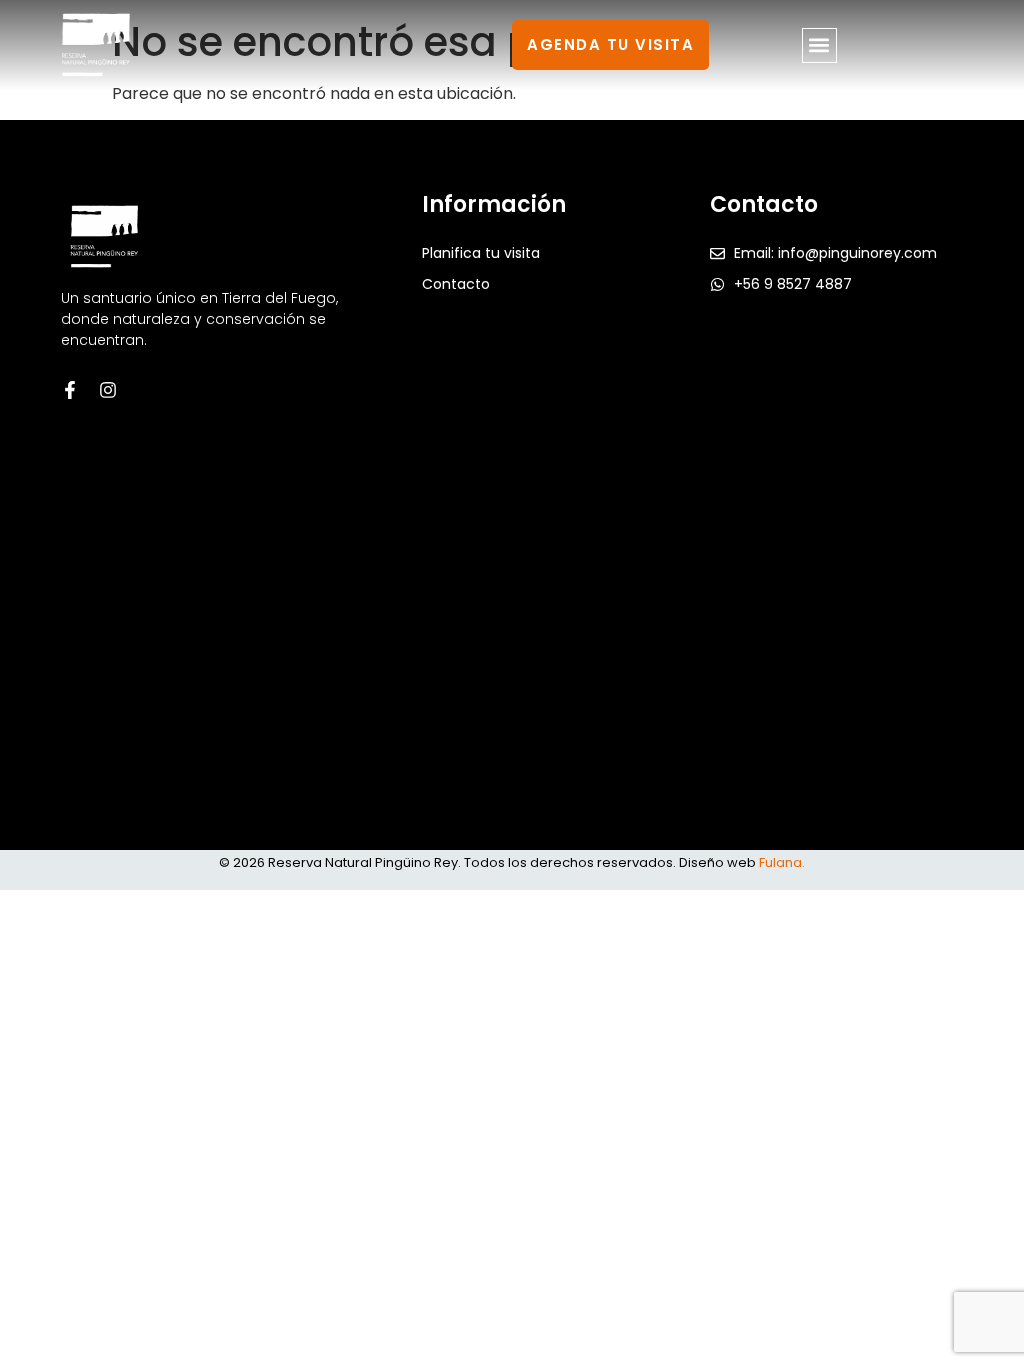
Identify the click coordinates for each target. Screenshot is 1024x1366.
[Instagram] (108, 390)
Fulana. (782, 862)
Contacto (456, 284)
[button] (819, 45)
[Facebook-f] (70, 390)
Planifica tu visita (481, 253)
